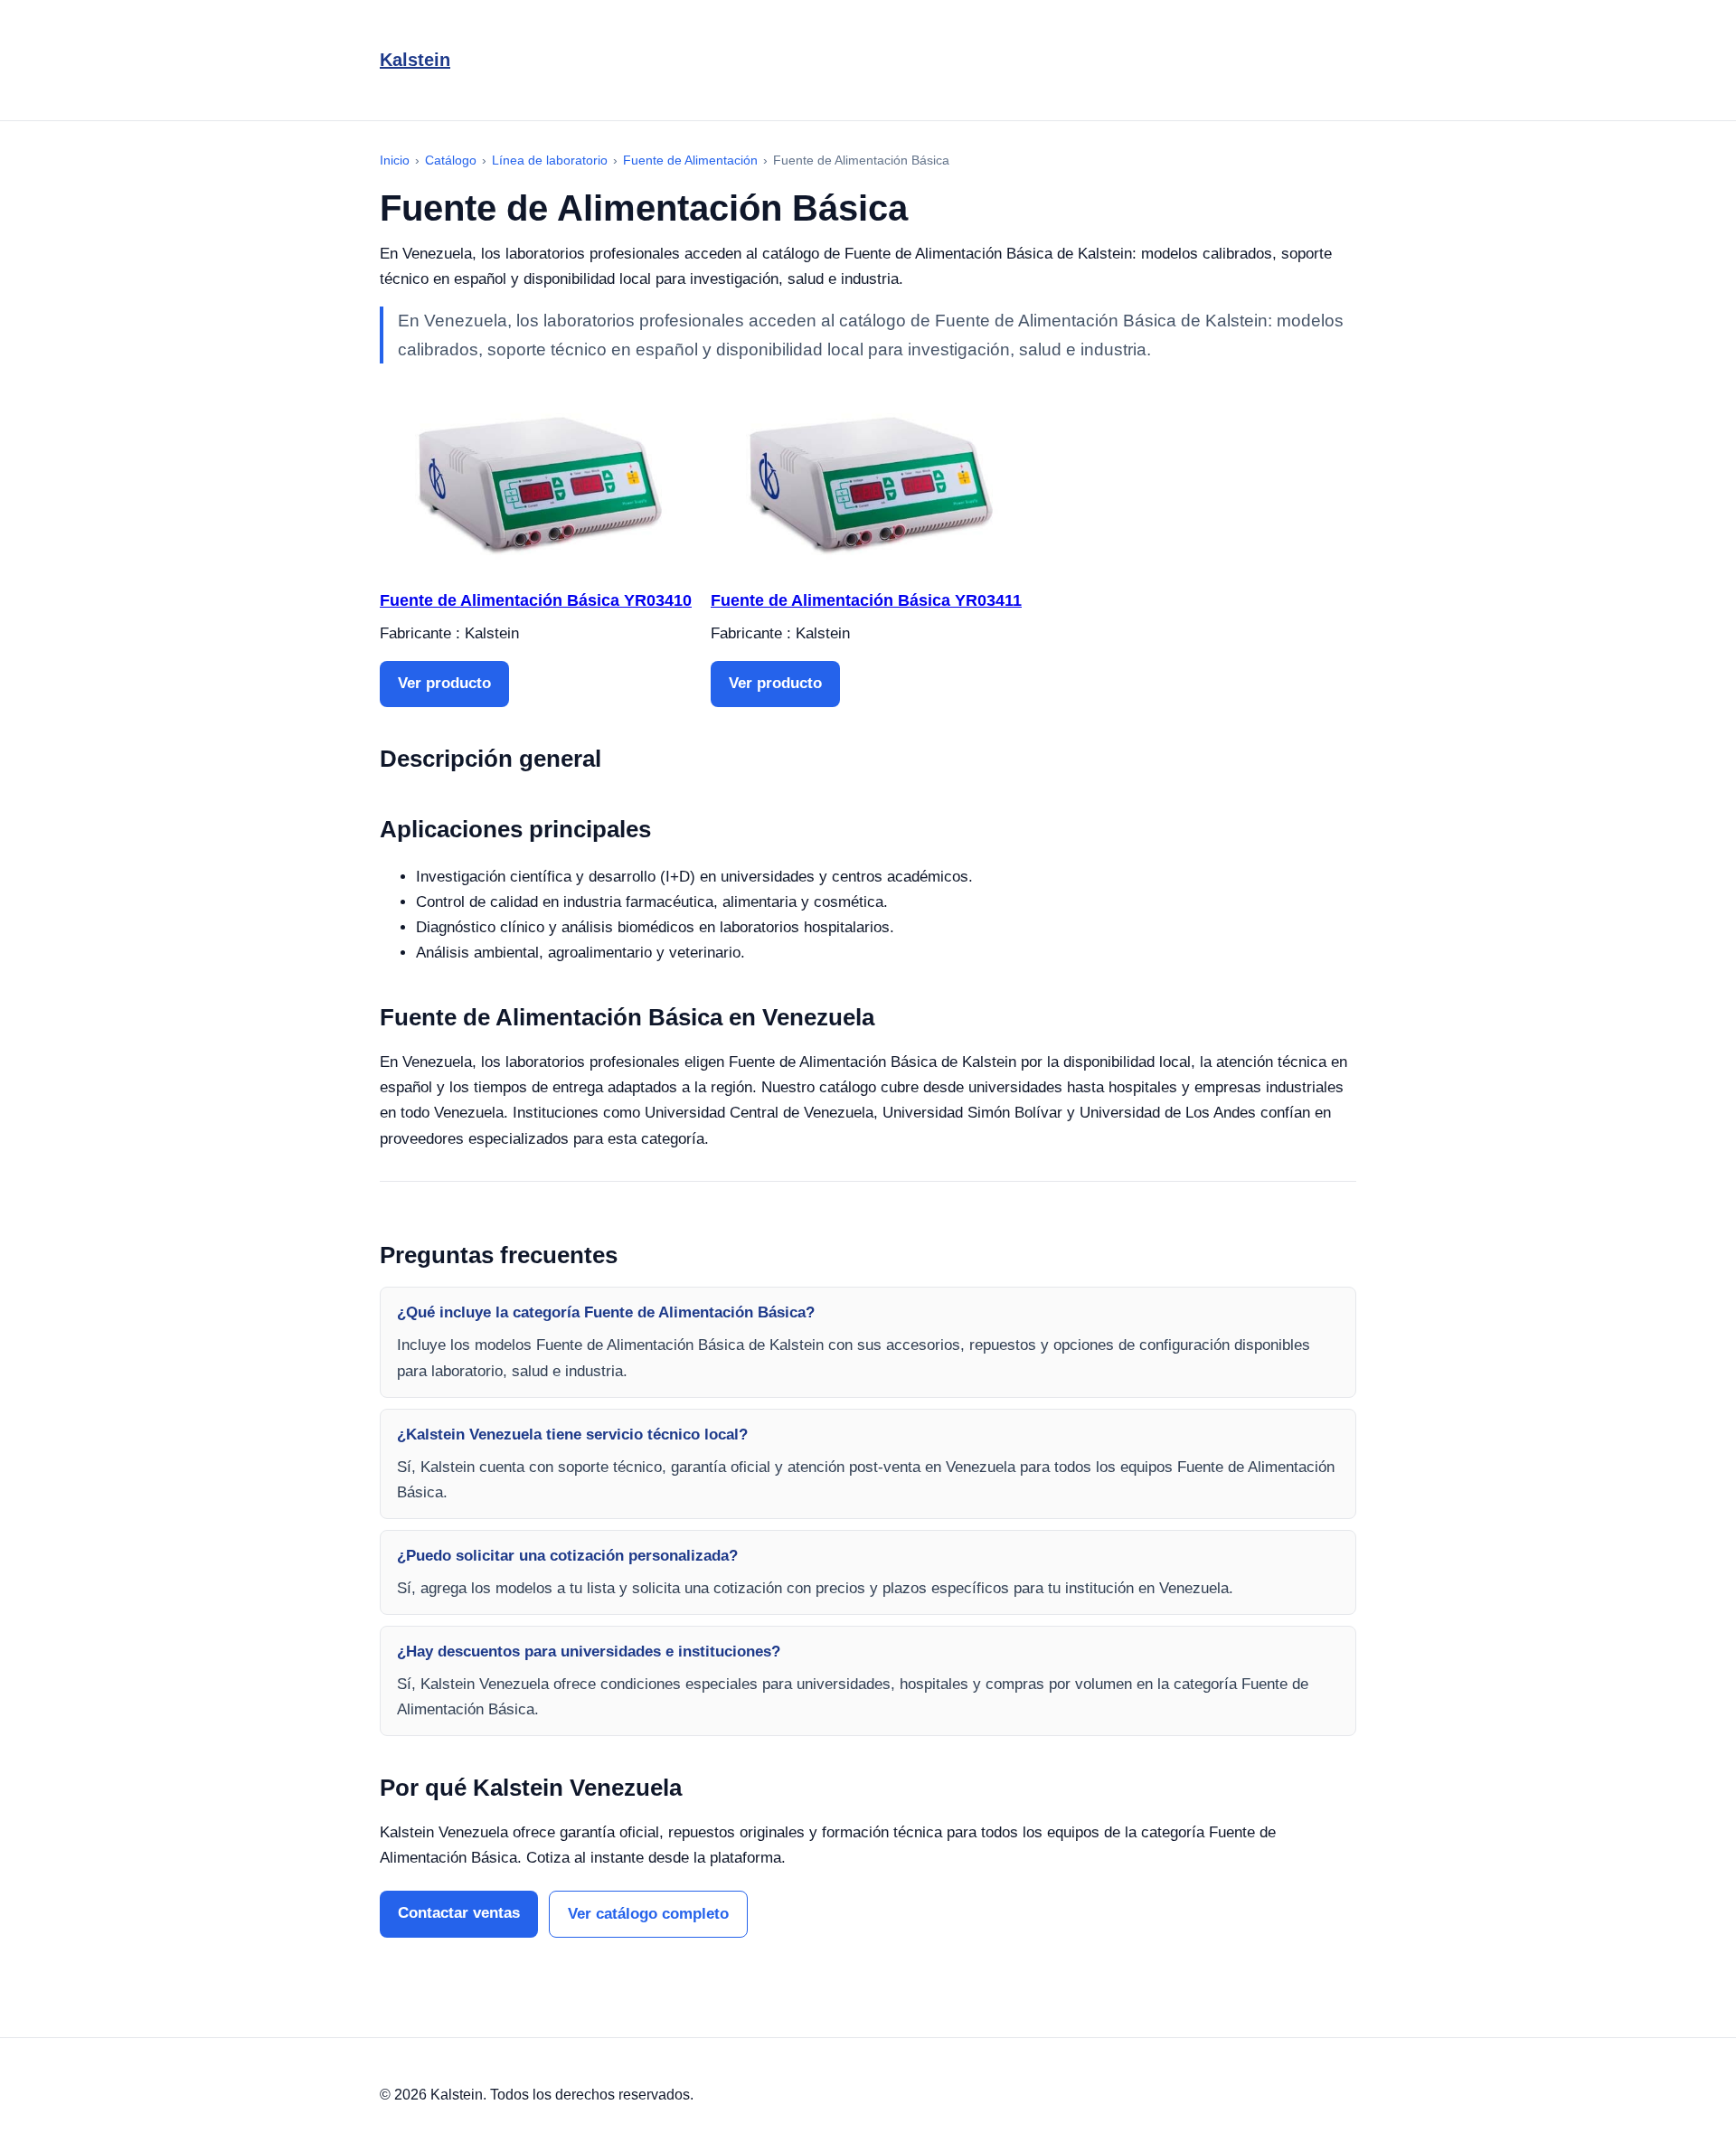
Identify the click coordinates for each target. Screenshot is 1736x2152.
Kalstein (415, 60)
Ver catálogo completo (648, 1914)
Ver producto (444, 683)
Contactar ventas (459, 1913)
